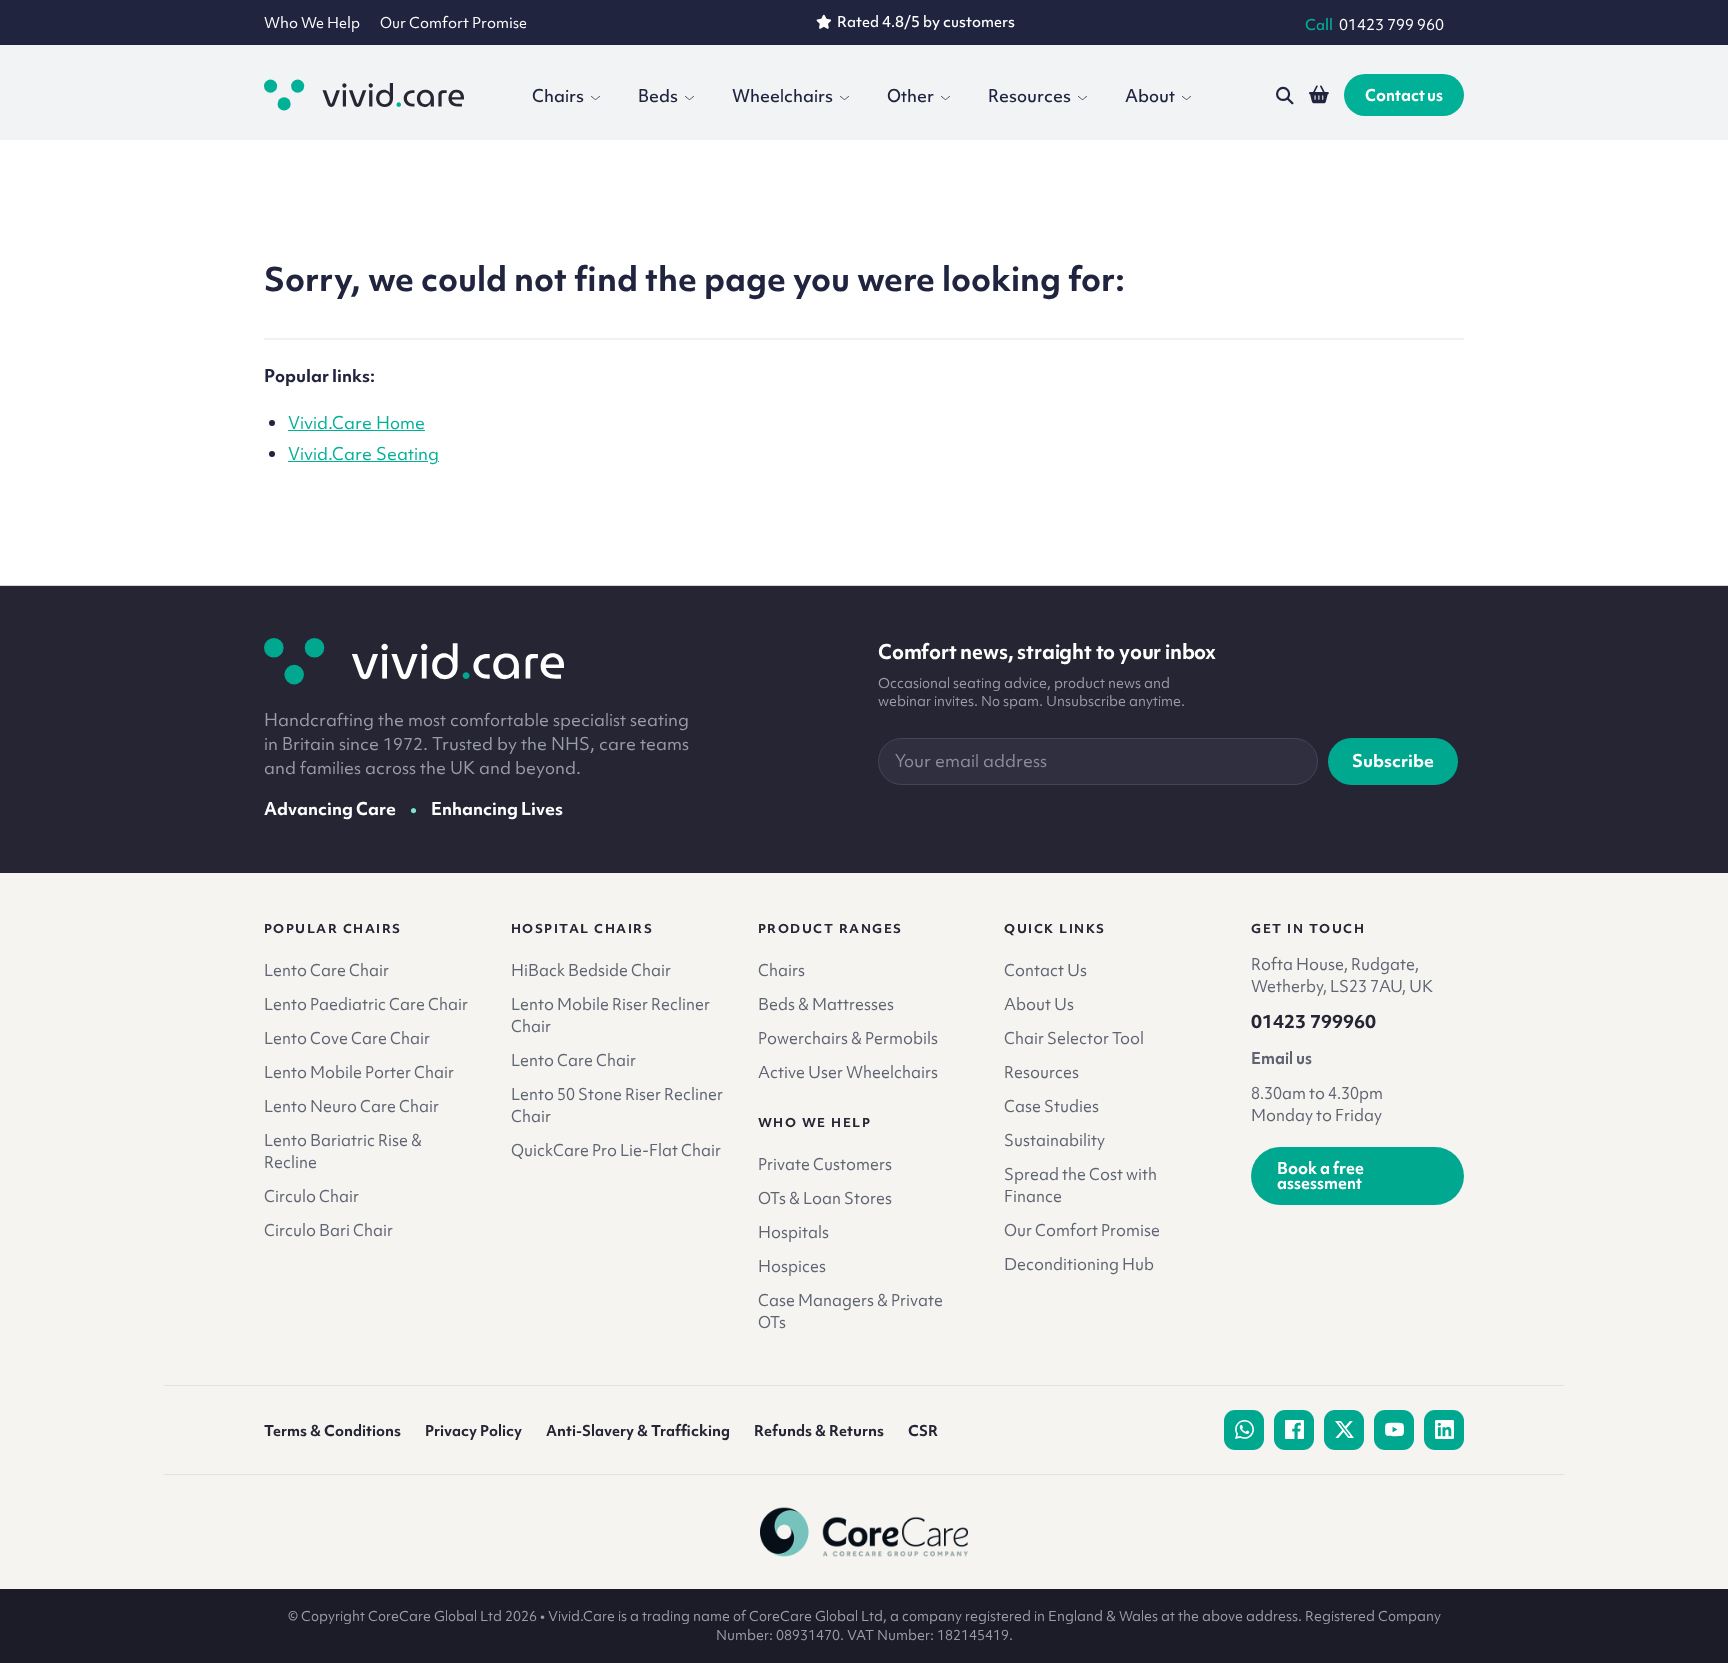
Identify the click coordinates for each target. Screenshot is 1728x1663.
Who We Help (312, 23)
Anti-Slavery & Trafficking (638, 1431)
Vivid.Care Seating (363, 453)
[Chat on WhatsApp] (1244, 1430)
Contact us (1404, 95)
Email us (1281, 1058)
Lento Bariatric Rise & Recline (343, 1151)
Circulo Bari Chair (328, 1230)
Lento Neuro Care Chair (351, 1106)
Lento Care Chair (326, 970)
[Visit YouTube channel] (1394, 1430)
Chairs (558, 95)
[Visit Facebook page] (1294, 1430)
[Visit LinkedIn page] (1444, 1430)
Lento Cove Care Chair (347, 1038)
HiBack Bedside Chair (591, 970)
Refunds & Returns (819, 1431)
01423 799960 (1313, 1022)
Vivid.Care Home (356, 422)
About (1150, 95)
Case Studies (1051, 1106)
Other (910, 95)
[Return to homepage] (414, 661)
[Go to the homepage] (364, 95)
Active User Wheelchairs (848, 1072)
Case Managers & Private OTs (850, 1311)
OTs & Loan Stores (825, 1198)
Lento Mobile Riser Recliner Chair (610, 1015)
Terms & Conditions (332, 1431)
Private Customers (825, 1164)
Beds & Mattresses (826, 1004)
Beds (658, 95)
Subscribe (1393, 761)
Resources (1029, 95)
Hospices (792, 1266)
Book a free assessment (1320, 1175)
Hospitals (793, 1232)
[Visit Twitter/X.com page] (1344, 1430)
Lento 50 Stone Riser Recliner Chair (617, 1105)
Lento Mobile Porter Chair (359, 1072)
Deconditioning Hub (1079, 1264)
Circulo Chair (311, 1196)
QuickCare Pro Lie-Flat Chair (616, 1150)
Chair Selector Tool (1074, 1038)
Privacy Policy (473, 1431)
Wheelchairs (782, 95)
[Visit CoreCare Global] (864, 1532)
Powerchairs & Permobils (848, 1038)
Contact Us (1045, 970)
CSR (923, 1431)
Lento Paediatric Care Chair (366, 1004)
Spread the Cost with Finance (1080, 1185)
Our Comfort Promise (453, 23)
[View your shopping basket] (1319, 95)
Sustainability (1054, 1140)
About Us (1039, 1004)
